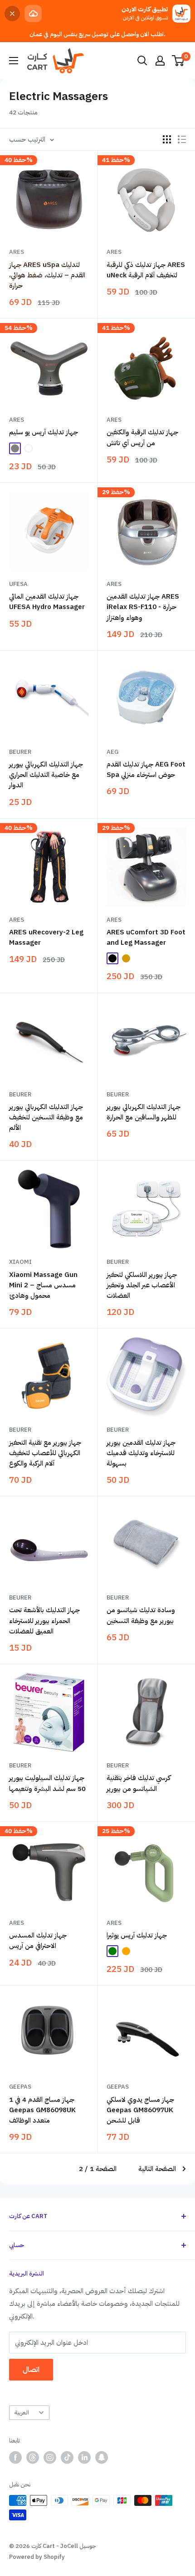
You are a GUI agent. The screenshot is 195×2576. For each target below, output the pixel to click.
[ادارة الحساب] (160, 61)
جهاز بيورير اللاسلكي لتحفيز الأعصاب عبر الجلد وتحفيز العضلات (142, 1285)
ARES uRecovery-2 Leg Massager (46, 937)
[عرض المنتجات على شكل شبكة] (167, 139)
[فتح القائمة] (14, 61)
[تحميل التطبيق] (33, 14)
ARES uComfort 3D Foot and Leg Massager (146, 937)
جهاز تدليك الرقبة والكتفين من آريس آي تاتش (142, 437)
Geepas (20, 2087)
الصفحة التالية (157, 2169)
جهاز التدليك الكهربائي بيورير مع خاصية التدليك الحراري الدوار (46, 775)
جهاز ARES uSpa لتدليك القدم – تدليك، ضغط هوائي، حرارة (47, 275)
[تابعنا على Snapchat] (102, 2457)
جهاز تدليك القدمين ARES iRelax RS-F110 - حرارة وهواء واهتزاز (143, 607)
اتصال (31, 2370)
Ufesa (18, 584)
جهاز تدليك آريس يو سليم (44, 432)
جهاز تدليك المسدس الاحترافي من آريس (38, 1940)
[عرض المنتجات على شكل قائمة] (182, 139)
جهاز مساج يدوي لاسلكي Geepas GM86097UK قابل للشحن (140, 2110)
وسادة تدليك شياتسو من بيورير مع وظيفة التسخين (141, 1615)
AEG (112, 752)
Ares (17, 252)
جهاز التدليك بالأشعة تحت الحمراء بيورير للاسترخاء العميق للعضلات (44, 1621)
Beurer (20, 752)
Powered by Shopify (37, 2557)
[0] (178, 61)
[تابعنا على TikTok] (67, 2457)
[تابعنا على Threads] (33, 2457)
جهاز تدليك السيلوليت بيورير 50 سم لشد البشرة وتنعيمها (47, 1783)
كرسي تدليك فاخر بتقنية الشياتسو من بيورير (139, 1783)
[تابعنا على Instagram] (50, 2457)
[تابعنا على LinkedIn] (84, 2457)
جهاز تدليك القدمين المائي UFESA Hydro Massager (47, 602)
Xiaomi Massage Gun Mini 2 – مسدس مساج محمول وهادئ (43, 1285)
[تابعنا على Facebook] (15, 2457)
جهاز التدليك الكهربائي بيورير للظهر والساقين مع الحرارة (144, 1112)
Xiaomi (20, 1262)
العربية (22, 2412)
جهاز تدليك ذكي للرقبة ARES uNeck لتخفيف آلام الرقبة (146, 270)
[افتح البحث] (142, 61)
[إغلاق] (12, 14)
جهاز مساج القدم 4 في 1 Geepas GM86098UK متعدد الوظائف (42, 2110)
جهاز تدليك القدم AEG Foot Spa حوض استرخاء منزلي (146, 769)
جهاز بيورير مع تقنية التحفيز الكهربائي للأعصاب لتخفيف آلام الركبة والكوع (45, 1453)
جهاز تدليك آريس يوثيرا (137, 1935)
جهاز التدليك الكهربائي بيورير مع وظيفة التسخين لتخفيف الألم (46, 1117)
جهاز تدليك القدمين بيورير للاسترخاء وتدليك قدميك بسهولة (141, 1453)
